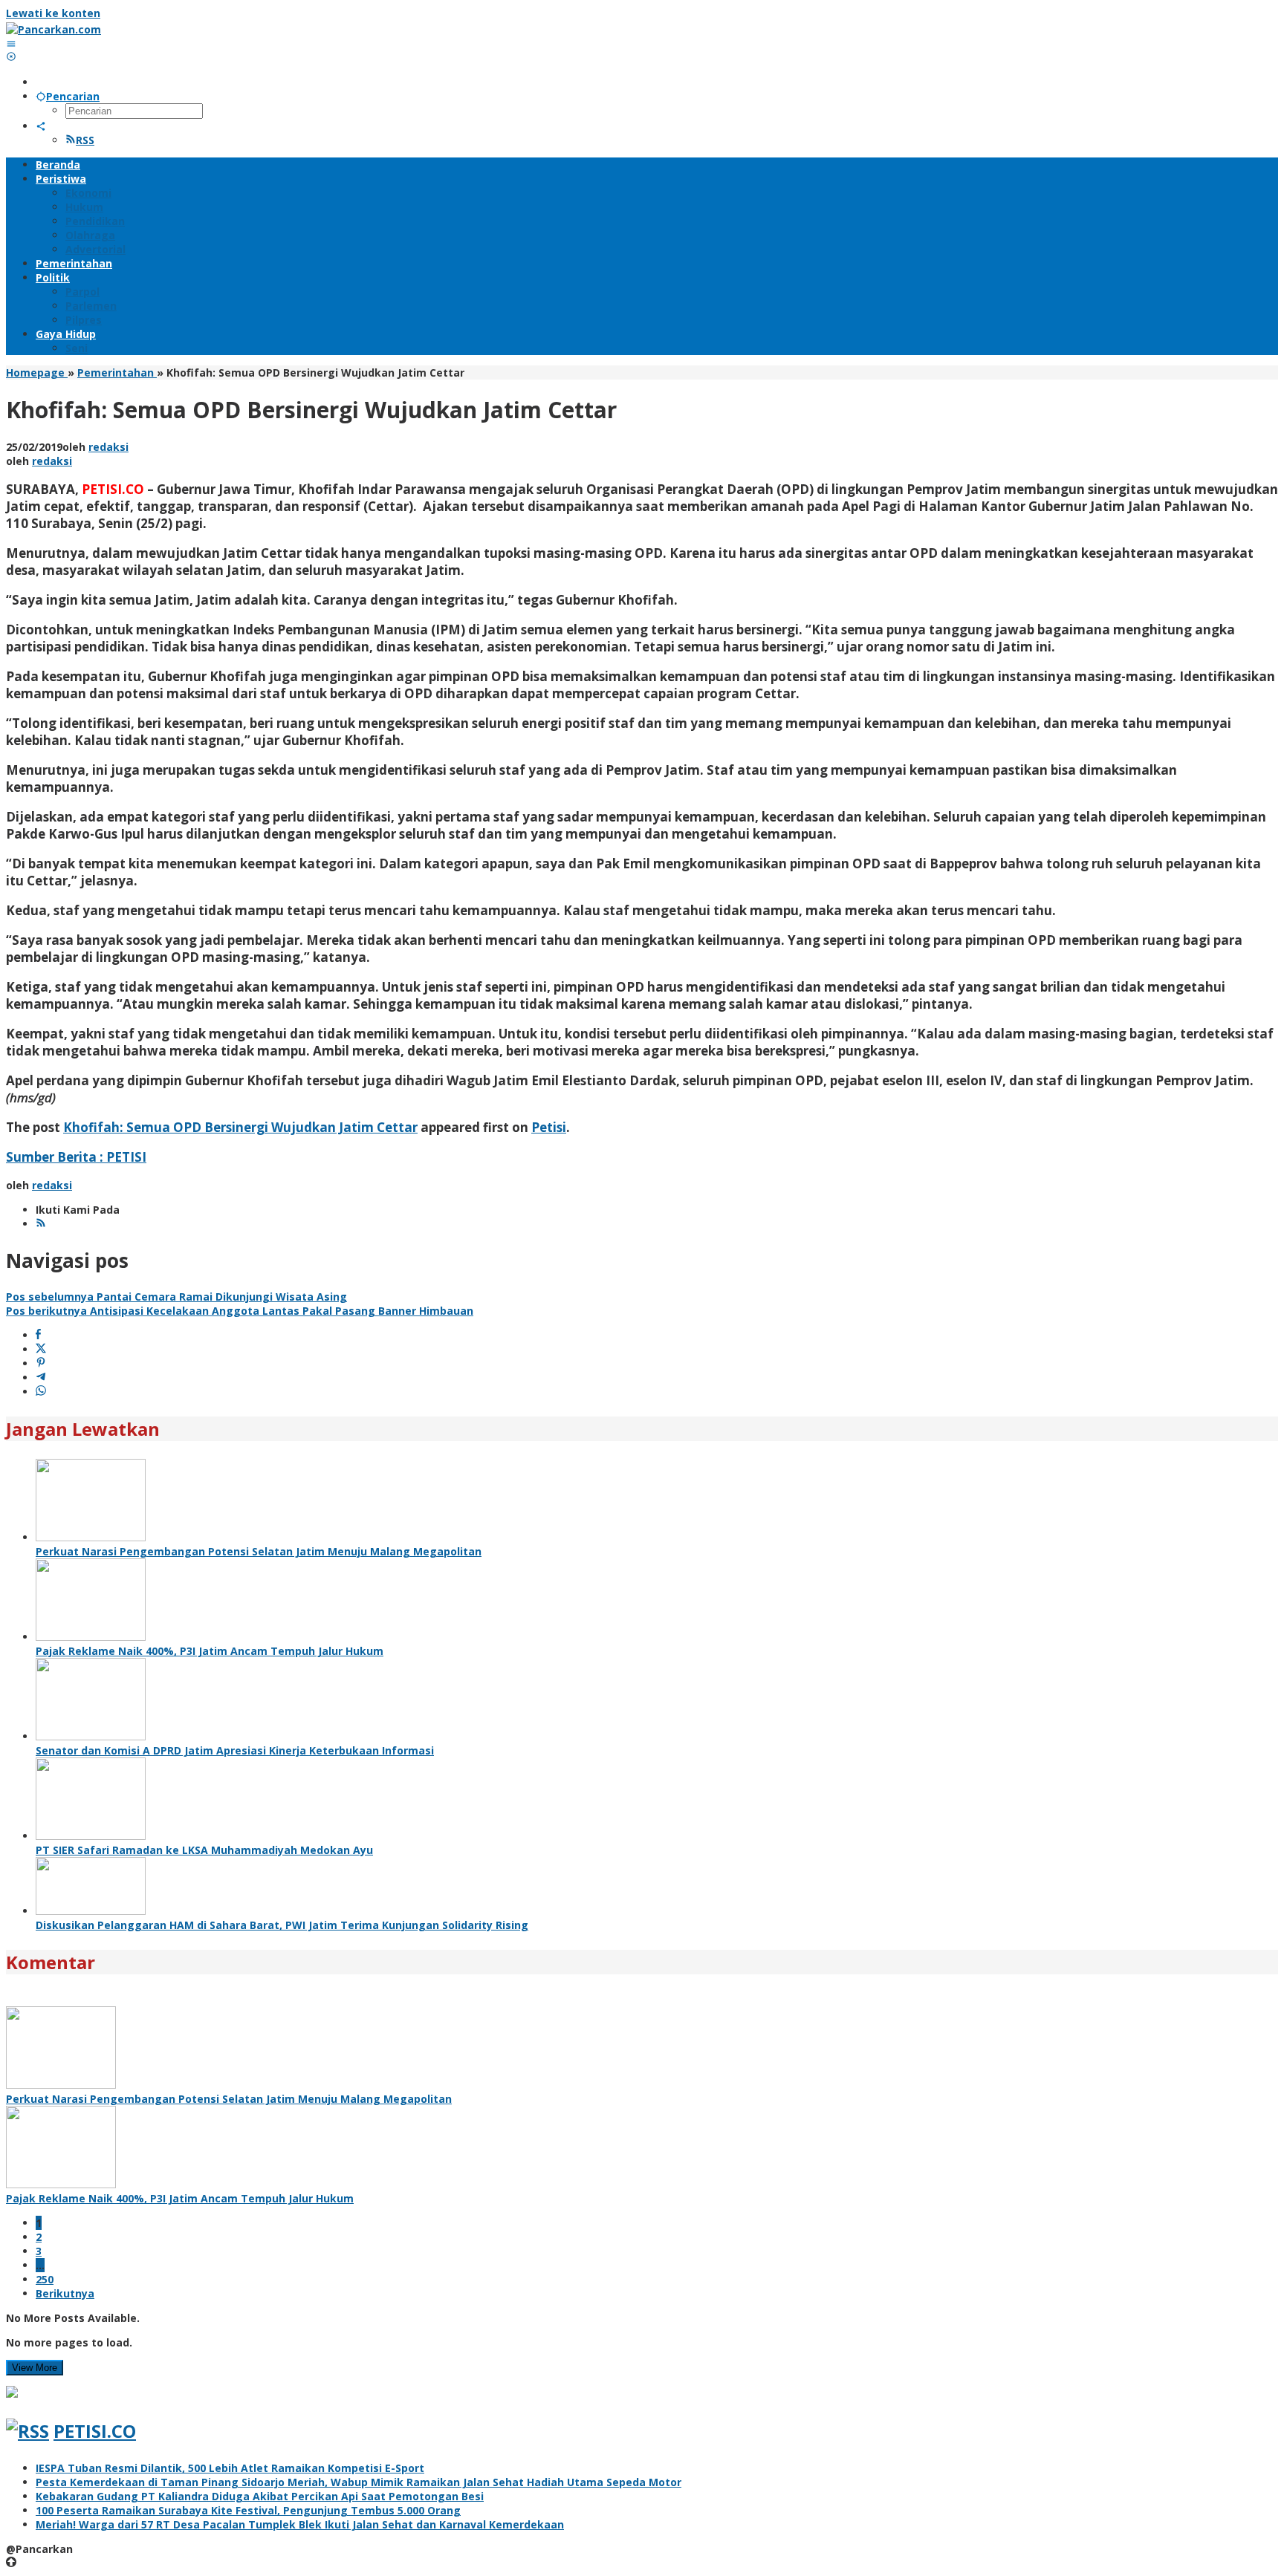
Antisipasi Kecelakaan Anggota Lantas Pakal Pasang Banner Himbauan (240, 1311)
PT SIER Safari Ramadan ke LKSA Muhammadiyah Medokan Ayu (204, 1850)
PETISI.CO (95, 2431)
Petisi (549, 1127)
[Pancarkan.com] (53, 29)
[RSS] (41, 1224)
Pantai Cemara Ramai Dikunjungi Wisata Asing (176, 1297)
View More (35, 2368)
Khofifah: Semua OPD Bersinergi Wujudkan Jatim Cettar (240, 1127)
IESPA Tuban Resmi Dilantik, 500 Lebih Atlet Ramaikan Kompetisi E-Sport (230, 2468)
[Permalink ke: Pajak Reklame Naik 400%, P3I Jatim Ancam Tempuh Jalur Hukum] (91, 1637)
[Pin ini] (41, 1363)
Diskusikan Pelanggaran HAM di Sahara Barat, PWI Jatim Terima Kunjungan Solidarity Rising (282, 1925)
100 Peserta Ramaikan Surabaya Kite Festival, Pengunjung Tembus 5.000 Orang (248, 2510)
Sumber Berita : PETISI (76, 1157)
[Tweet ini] (41, 1349)
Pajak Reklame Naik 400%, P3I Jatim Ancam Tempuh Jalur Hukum (210, 1651)
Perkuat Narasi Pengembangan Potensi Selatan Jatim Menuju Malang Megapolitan (259, 1551)
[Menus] (11, 43)
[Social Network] (41, 126)
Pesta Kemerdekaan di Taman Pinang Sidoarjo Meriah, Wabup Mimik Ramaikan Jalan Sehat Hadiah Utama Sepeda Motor (359, 2482)
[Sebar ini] (38, 1335)
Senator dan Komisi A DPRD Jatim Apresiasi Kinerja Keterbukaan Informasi (235, 1750)
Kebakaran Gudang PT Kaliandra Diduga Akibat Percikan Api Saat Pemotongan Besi (260, 2496)
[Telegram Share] (41, 1378)
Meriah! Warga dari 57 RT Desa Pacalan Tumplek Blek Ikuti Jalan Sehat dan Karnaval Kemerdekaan (300, 2524)
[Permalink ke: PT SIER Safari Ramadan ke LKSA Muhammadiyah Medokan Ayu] (91, 1836)
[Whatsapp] (41, 1392)
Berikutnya (65, 2293)
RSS (85, 140)
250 (45, 2279)
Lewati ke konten (53, 13)
